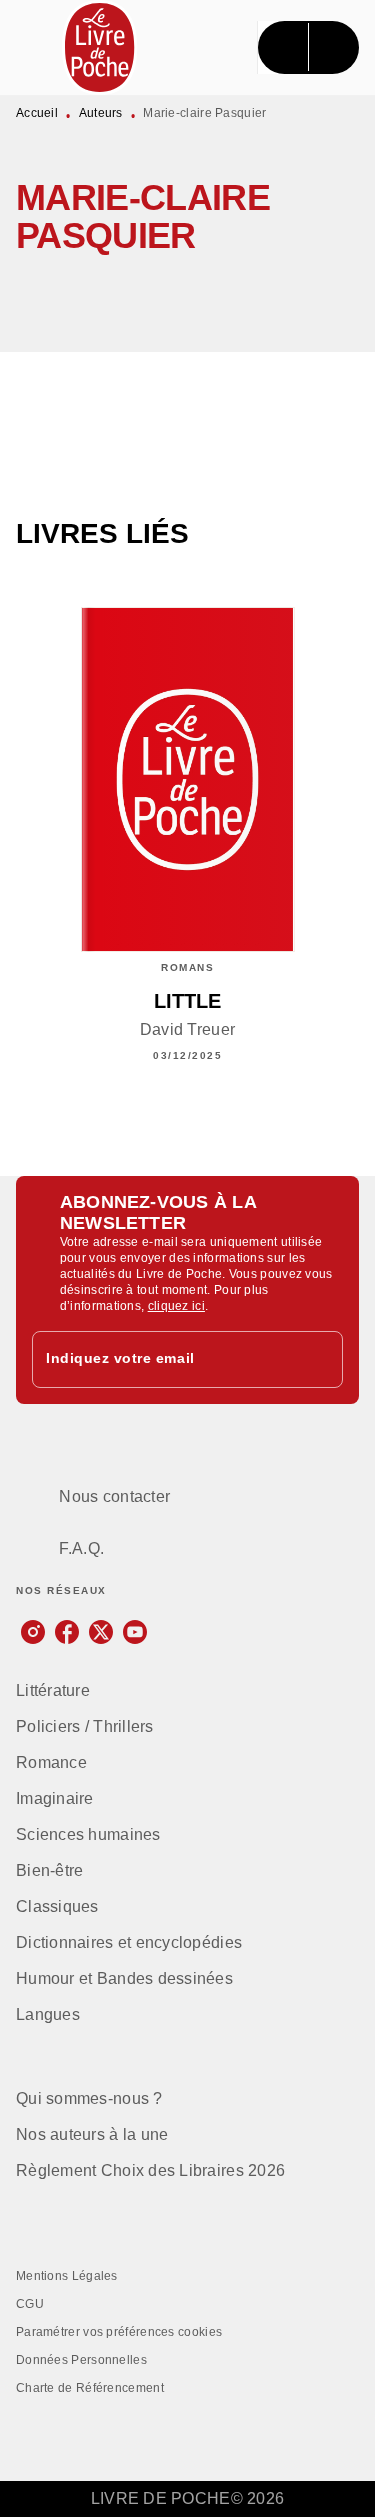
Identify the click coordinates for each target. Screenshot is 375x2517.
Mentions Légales (67, 2276)
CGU (30, 2304)
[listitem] (33, 1632)
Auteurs (101, 113)
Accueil (37, 113)
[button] (327, 294)
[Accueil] (100, 47)
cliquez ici (176, 1306)
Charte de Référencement (90, 2388)
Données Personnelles (81, 2360)
